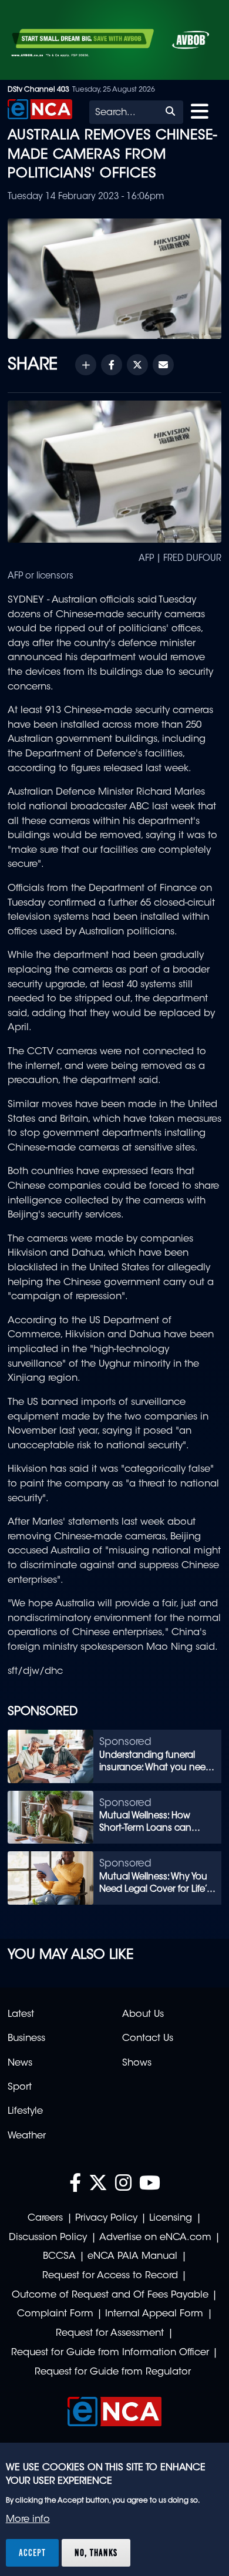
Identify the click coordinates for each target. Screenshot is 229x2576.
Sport (20, 2087)
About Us (143, 2015)
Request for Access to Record (110, 2276)
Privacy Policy (106, 2218)
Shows (137, 2063)
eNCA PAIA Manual (132, 2256)
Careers (45, 2218)
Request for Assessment (110, 2333)
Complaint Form (55, 2314)
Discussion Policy (48, 2238)
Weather (27, 2136)
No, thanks (96, 2553)
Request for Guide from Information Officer (110, 2353)
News (20, 2063)
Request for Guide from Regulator (113, 2372)
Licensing (171, 2218)
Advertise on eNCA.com (155, 2238)
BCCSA (59, 2256)
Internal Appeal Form (154, 2314)
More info (28, 2520)
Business (26, 2039)
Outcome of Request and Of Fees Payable (110, 2295)
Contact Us (148, 2039)
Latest (21, 2015)
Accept (32, 2553)
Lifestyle (25, 2111)
